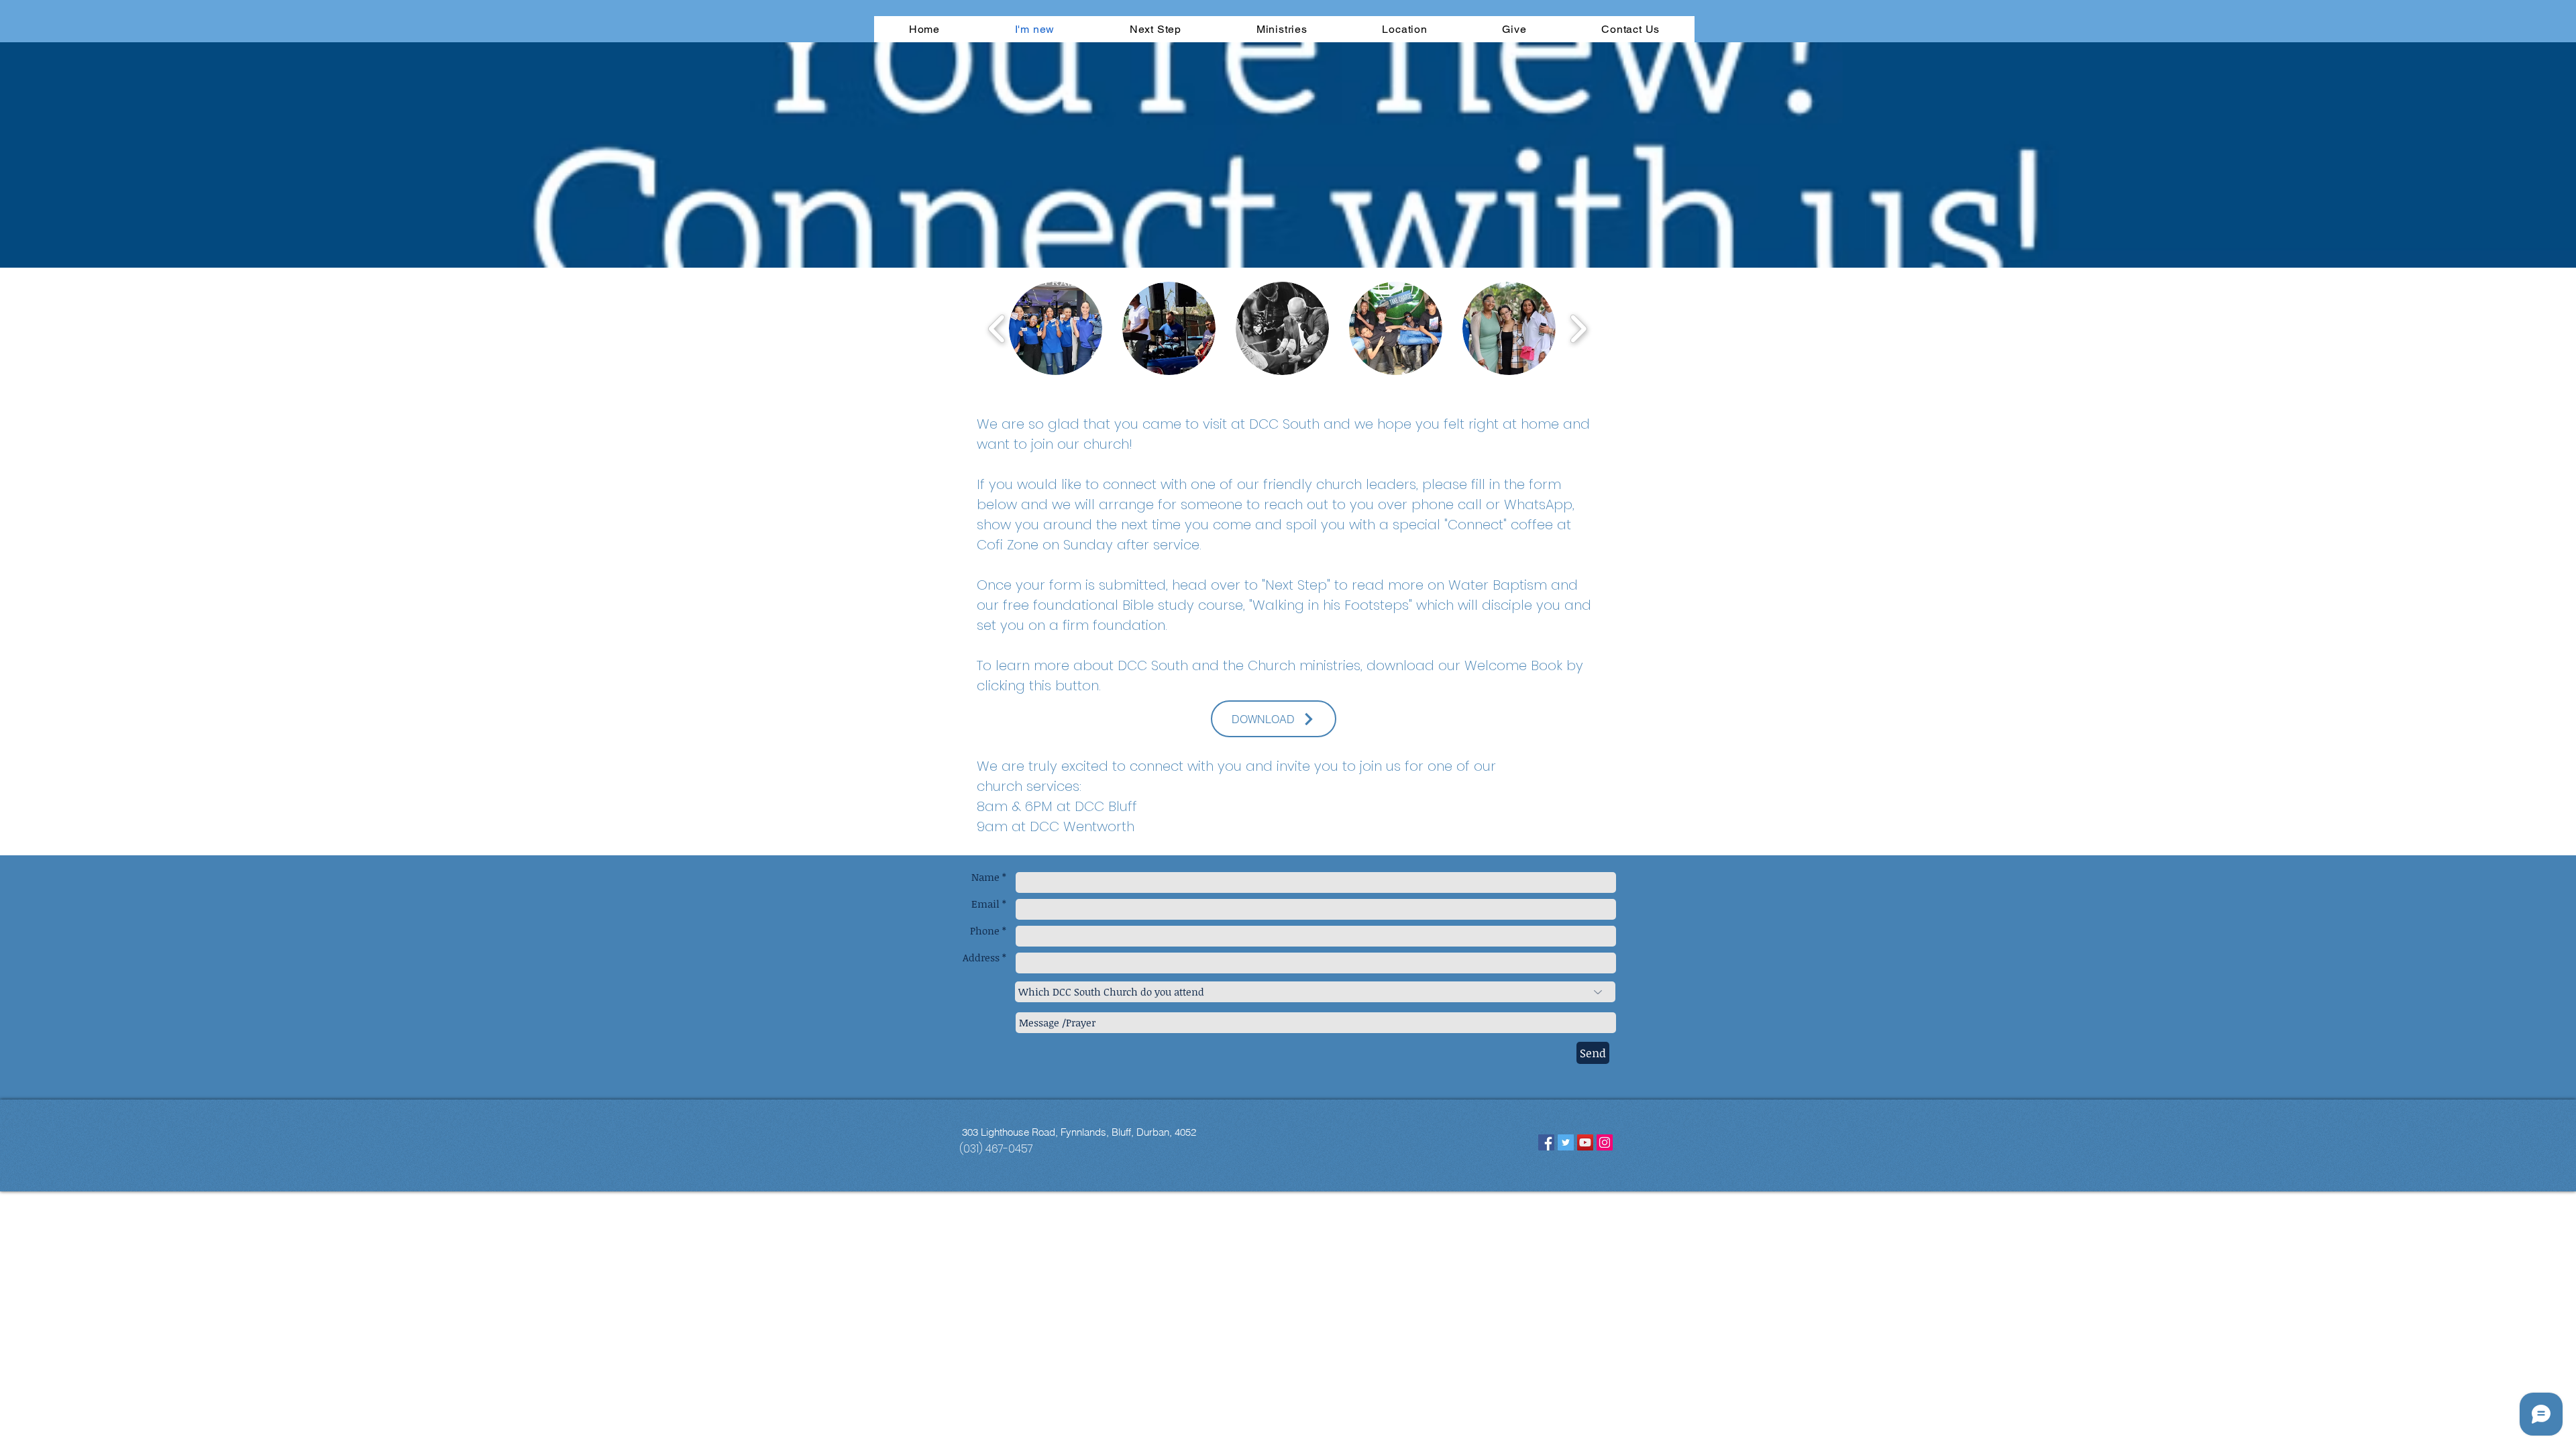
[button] (1056, 328)
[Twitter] (1566, 1142)
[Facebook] (1546, 1142)
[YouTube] (1585, 1142)
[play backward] (997, 328)
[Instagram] (1605, 1142)
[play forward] (1578, 328)
